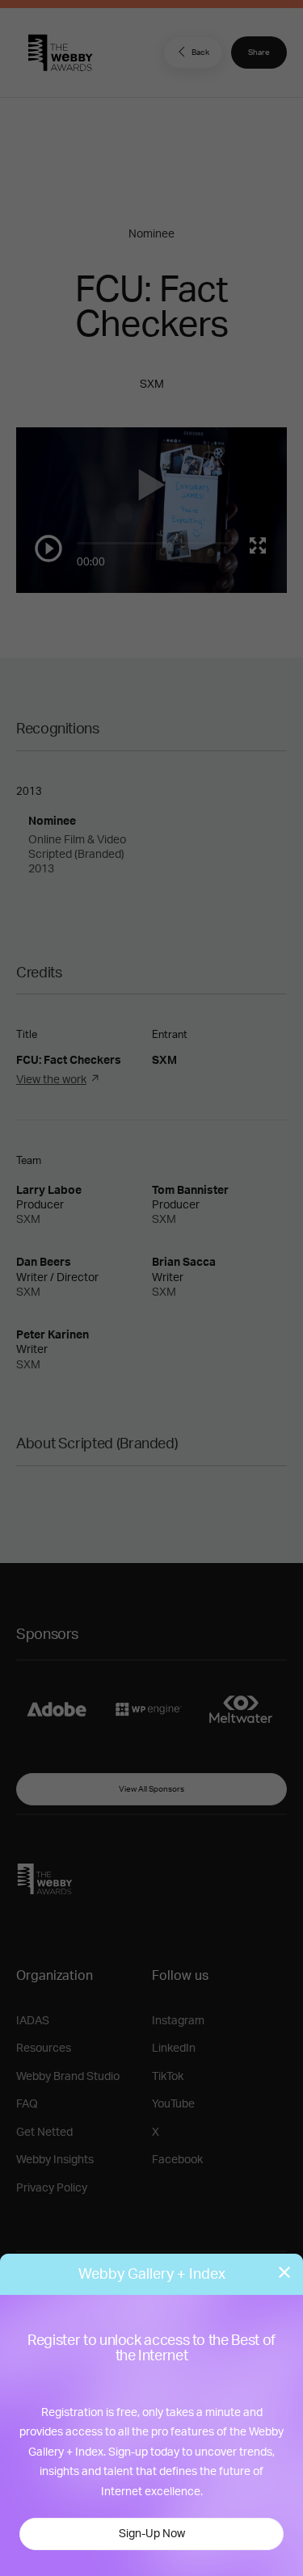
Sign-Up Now (152, 2534)
